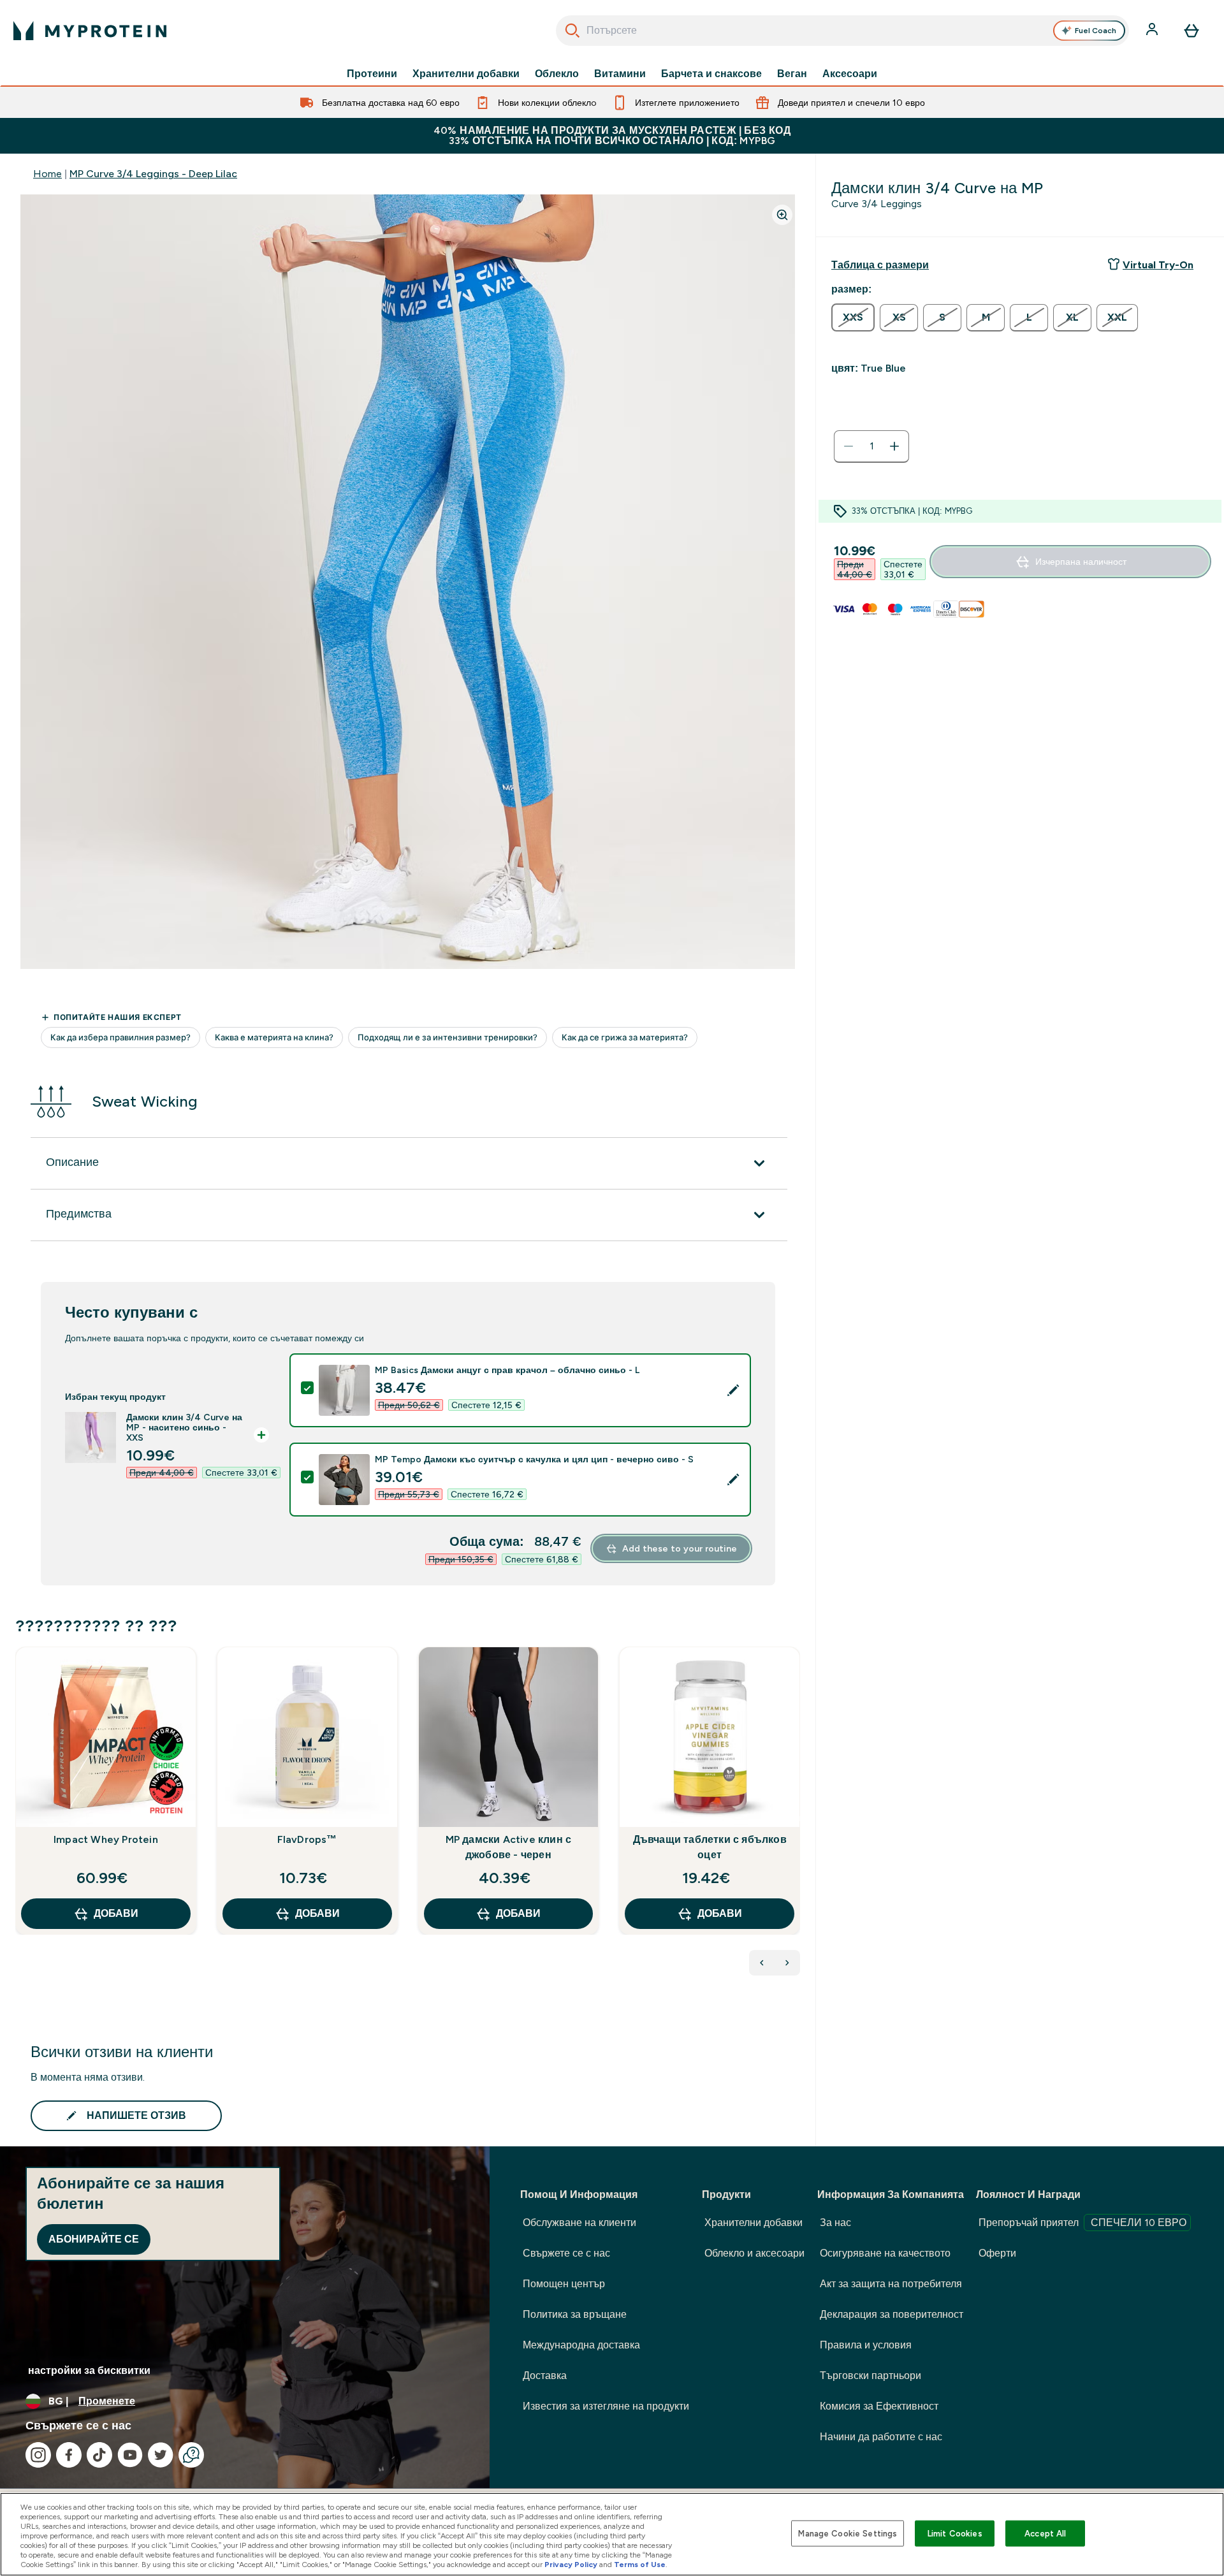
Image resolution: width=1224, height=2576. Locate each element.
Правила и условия (866, 2345)
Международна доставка (581, 2345)
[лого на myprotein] (90, 31)
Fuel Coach (1096, 31)
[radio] (853, 317)
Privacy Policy (571, 2565)
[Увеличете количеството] (894, 446)
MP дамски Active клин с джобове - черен (509, 1847)
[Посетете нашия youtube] (130, 2455)
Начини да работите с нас (881, 2437)
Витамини (620, 74)
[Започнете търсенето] (572, 31)
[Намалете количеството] (849, 446)
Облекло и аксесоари (754, 2253)
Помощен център (564, 2284)
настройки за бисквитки (89, 2370)
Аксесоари (850, 74)
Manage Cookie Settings (848, 2533)
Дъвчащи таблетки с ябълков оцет (710, 1847)
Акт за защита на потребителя (891, 2284)
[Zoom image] (782, 215)
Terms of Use (640, 2565)
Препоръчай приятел (1082, 2223)
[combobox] (842, 31)
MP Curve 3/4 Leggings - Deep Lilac (153, 174)
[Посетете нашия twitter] (161, 2455)
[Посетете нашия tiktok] (99, 2455)
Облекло (557, 74)
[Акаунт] (1153, 31)
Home (47, 174)
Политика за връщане (575, 2314)
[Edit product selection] (733, 1390)
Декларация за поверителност (892, 2314)
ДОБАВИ (116, 1913)
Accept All (1045, 2533)
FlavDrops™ (307, 1839)
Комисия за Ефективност (879, 2406)
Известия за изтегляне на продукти (606, 2406)
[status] (871, 446)
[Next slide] (798, 1819)
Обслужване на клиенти (579, 2223)
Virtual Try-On (1158, 265)
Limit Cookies (955, 2533)
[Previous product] (762, 1963)
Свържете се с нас (566, 2253)
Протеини (372, 74)
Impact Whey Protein (106, 1839)
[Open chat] (191, 2455)
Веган (792, 74)
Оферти (997, 2253)
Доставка (545, 2376)
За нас (835, 2223)
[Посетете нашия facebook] (69, 2455)
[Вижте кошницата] (1191, 31)
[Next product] (787, 1963)
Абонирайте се (94, 2239)
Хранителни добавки (466, 74)
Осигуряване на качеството (885, 2253)
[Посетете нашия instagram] (38, 2455)
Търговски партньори (871, 2376)
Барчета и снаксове (711, 74)
